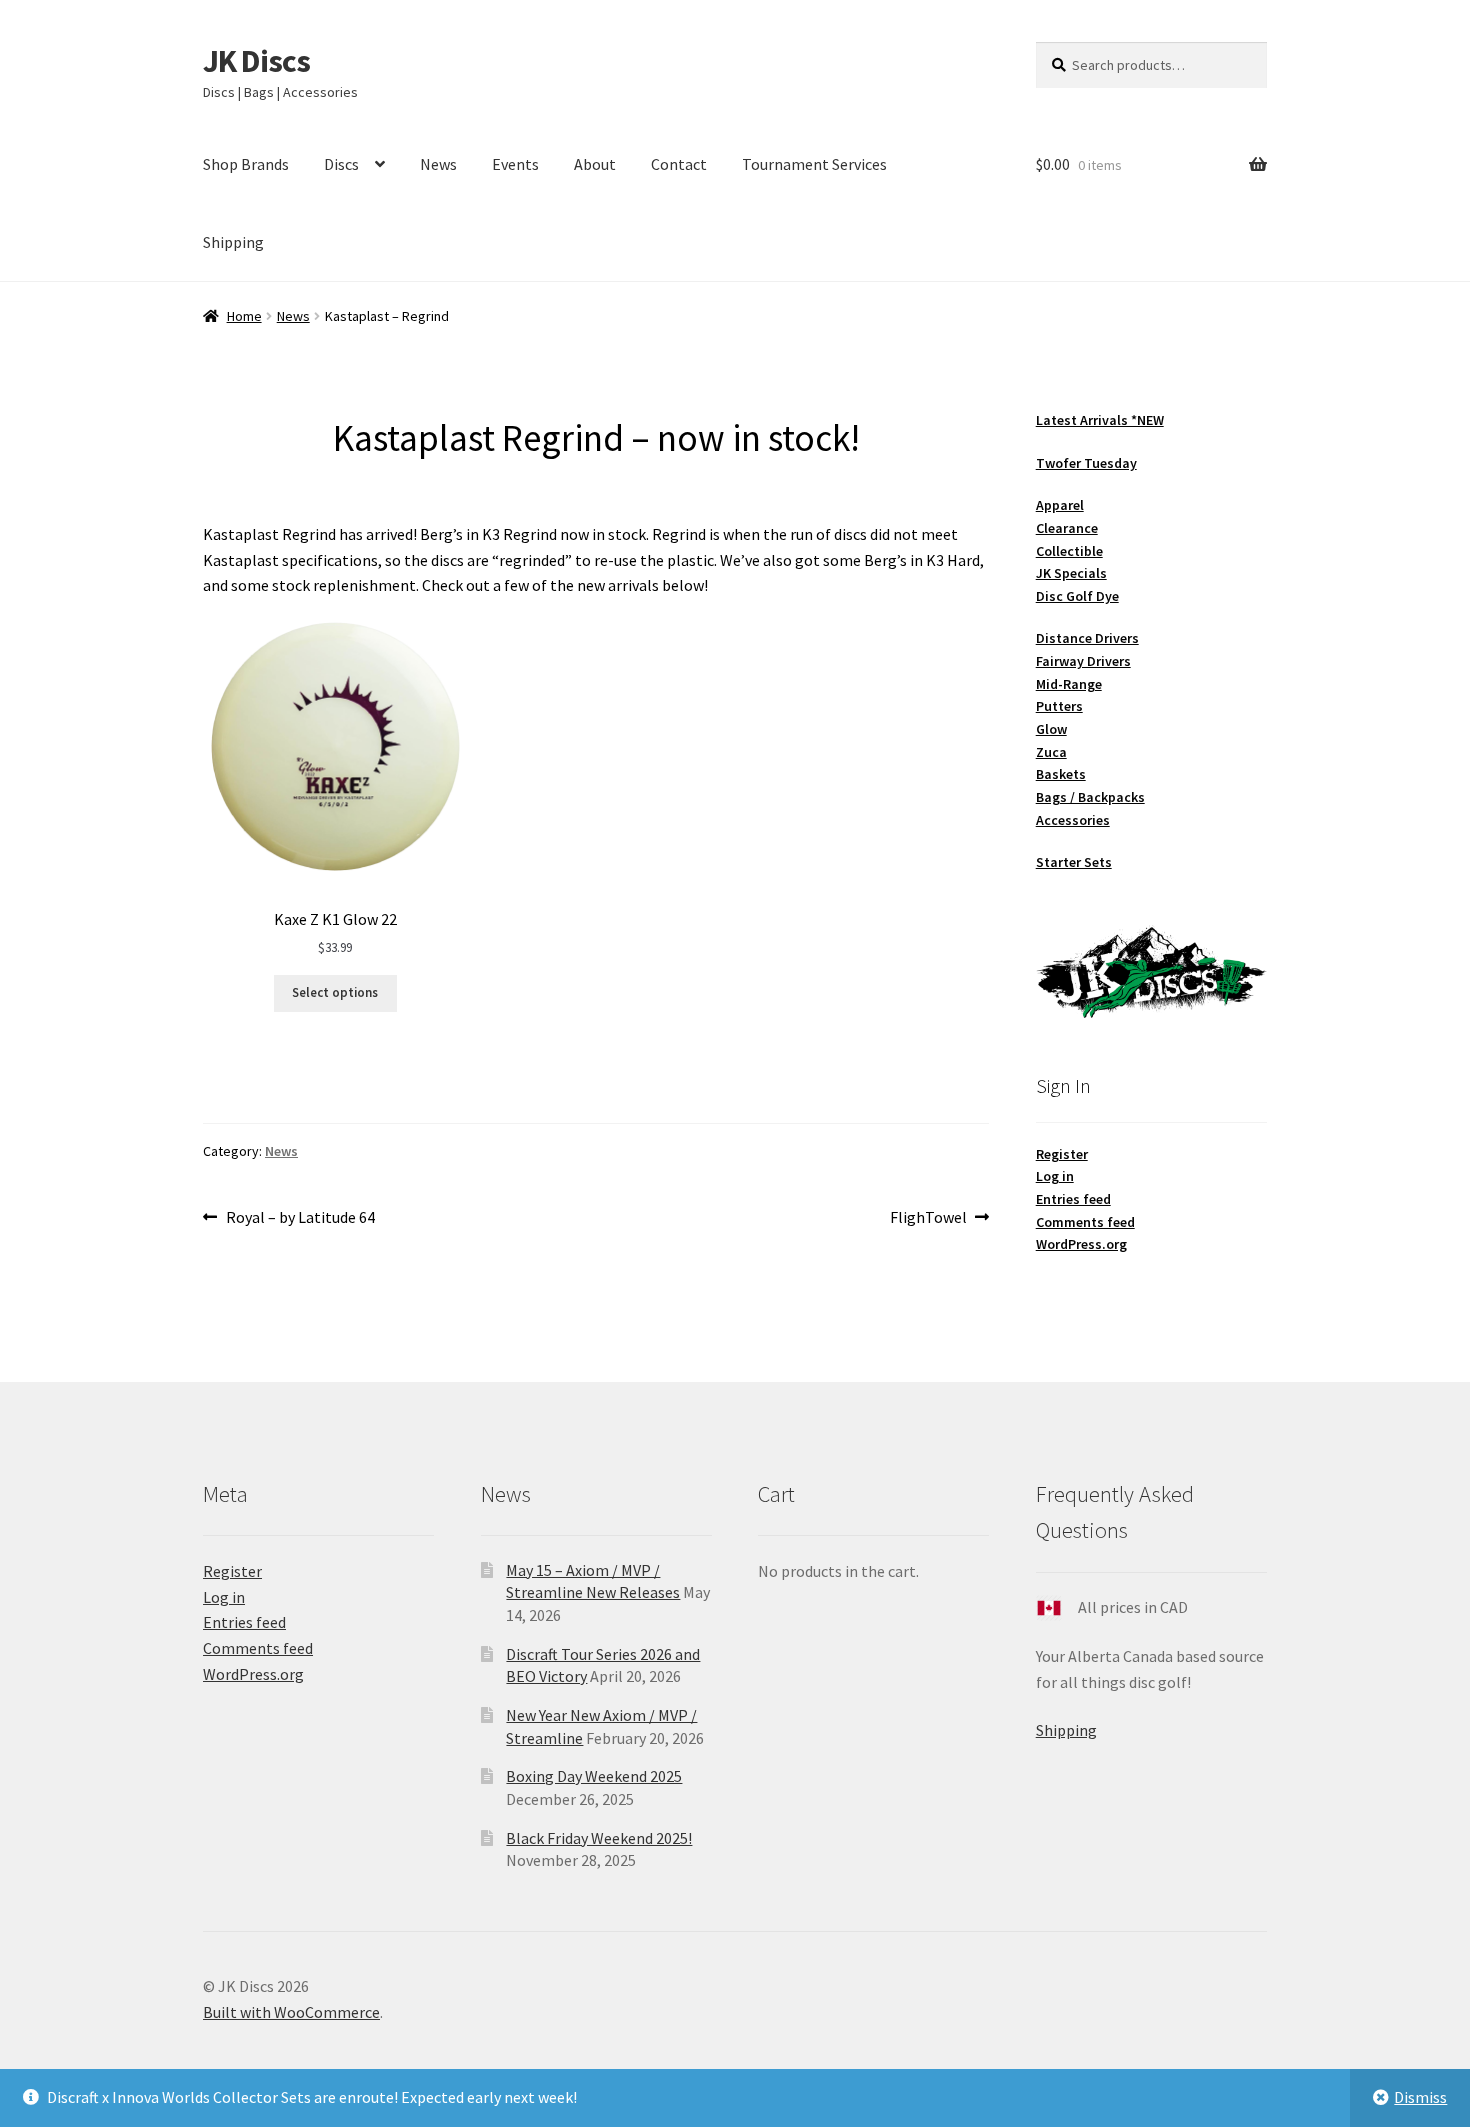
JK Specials (1071, 573)
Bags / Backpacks (1090, 797)
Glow (1051, 729)
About (595, 164)
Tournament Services (814, 164)
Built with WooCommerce (291, 2012)
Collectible (1069, 551)
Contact (679, 164)
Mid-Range (1069, 684)
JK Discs (256, 61)
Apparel (1060, 505)
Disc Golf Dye (1077, 596)
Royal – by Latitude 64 (300, 1218)
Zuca (1051, 752)
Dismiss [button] (1420, 2097)
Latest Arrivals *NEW (1100, 420)
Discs (341, 164)
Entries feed (1073, 1199)
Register (1062, 1154)
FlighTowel (928, 1218)
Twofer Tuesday (1086, 463)
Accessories (1073, 820)
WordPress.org (1081, 1244)
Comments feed (1085, 1222)
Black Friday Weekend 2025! (599, 1838)
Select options (335, 992)
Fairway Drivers (1083, 661)
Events (515, 164)
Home (244, 316)
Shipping (233, 242)
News (438, 164)
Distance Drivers (1087, 638)
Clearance (1067, 528)
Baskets (1061, 774)
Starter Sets (1074, 862)
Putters (1059, 706)
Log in (1055, 1176)
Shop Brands (246, 164)
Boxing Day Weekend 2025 (594, 1776)
